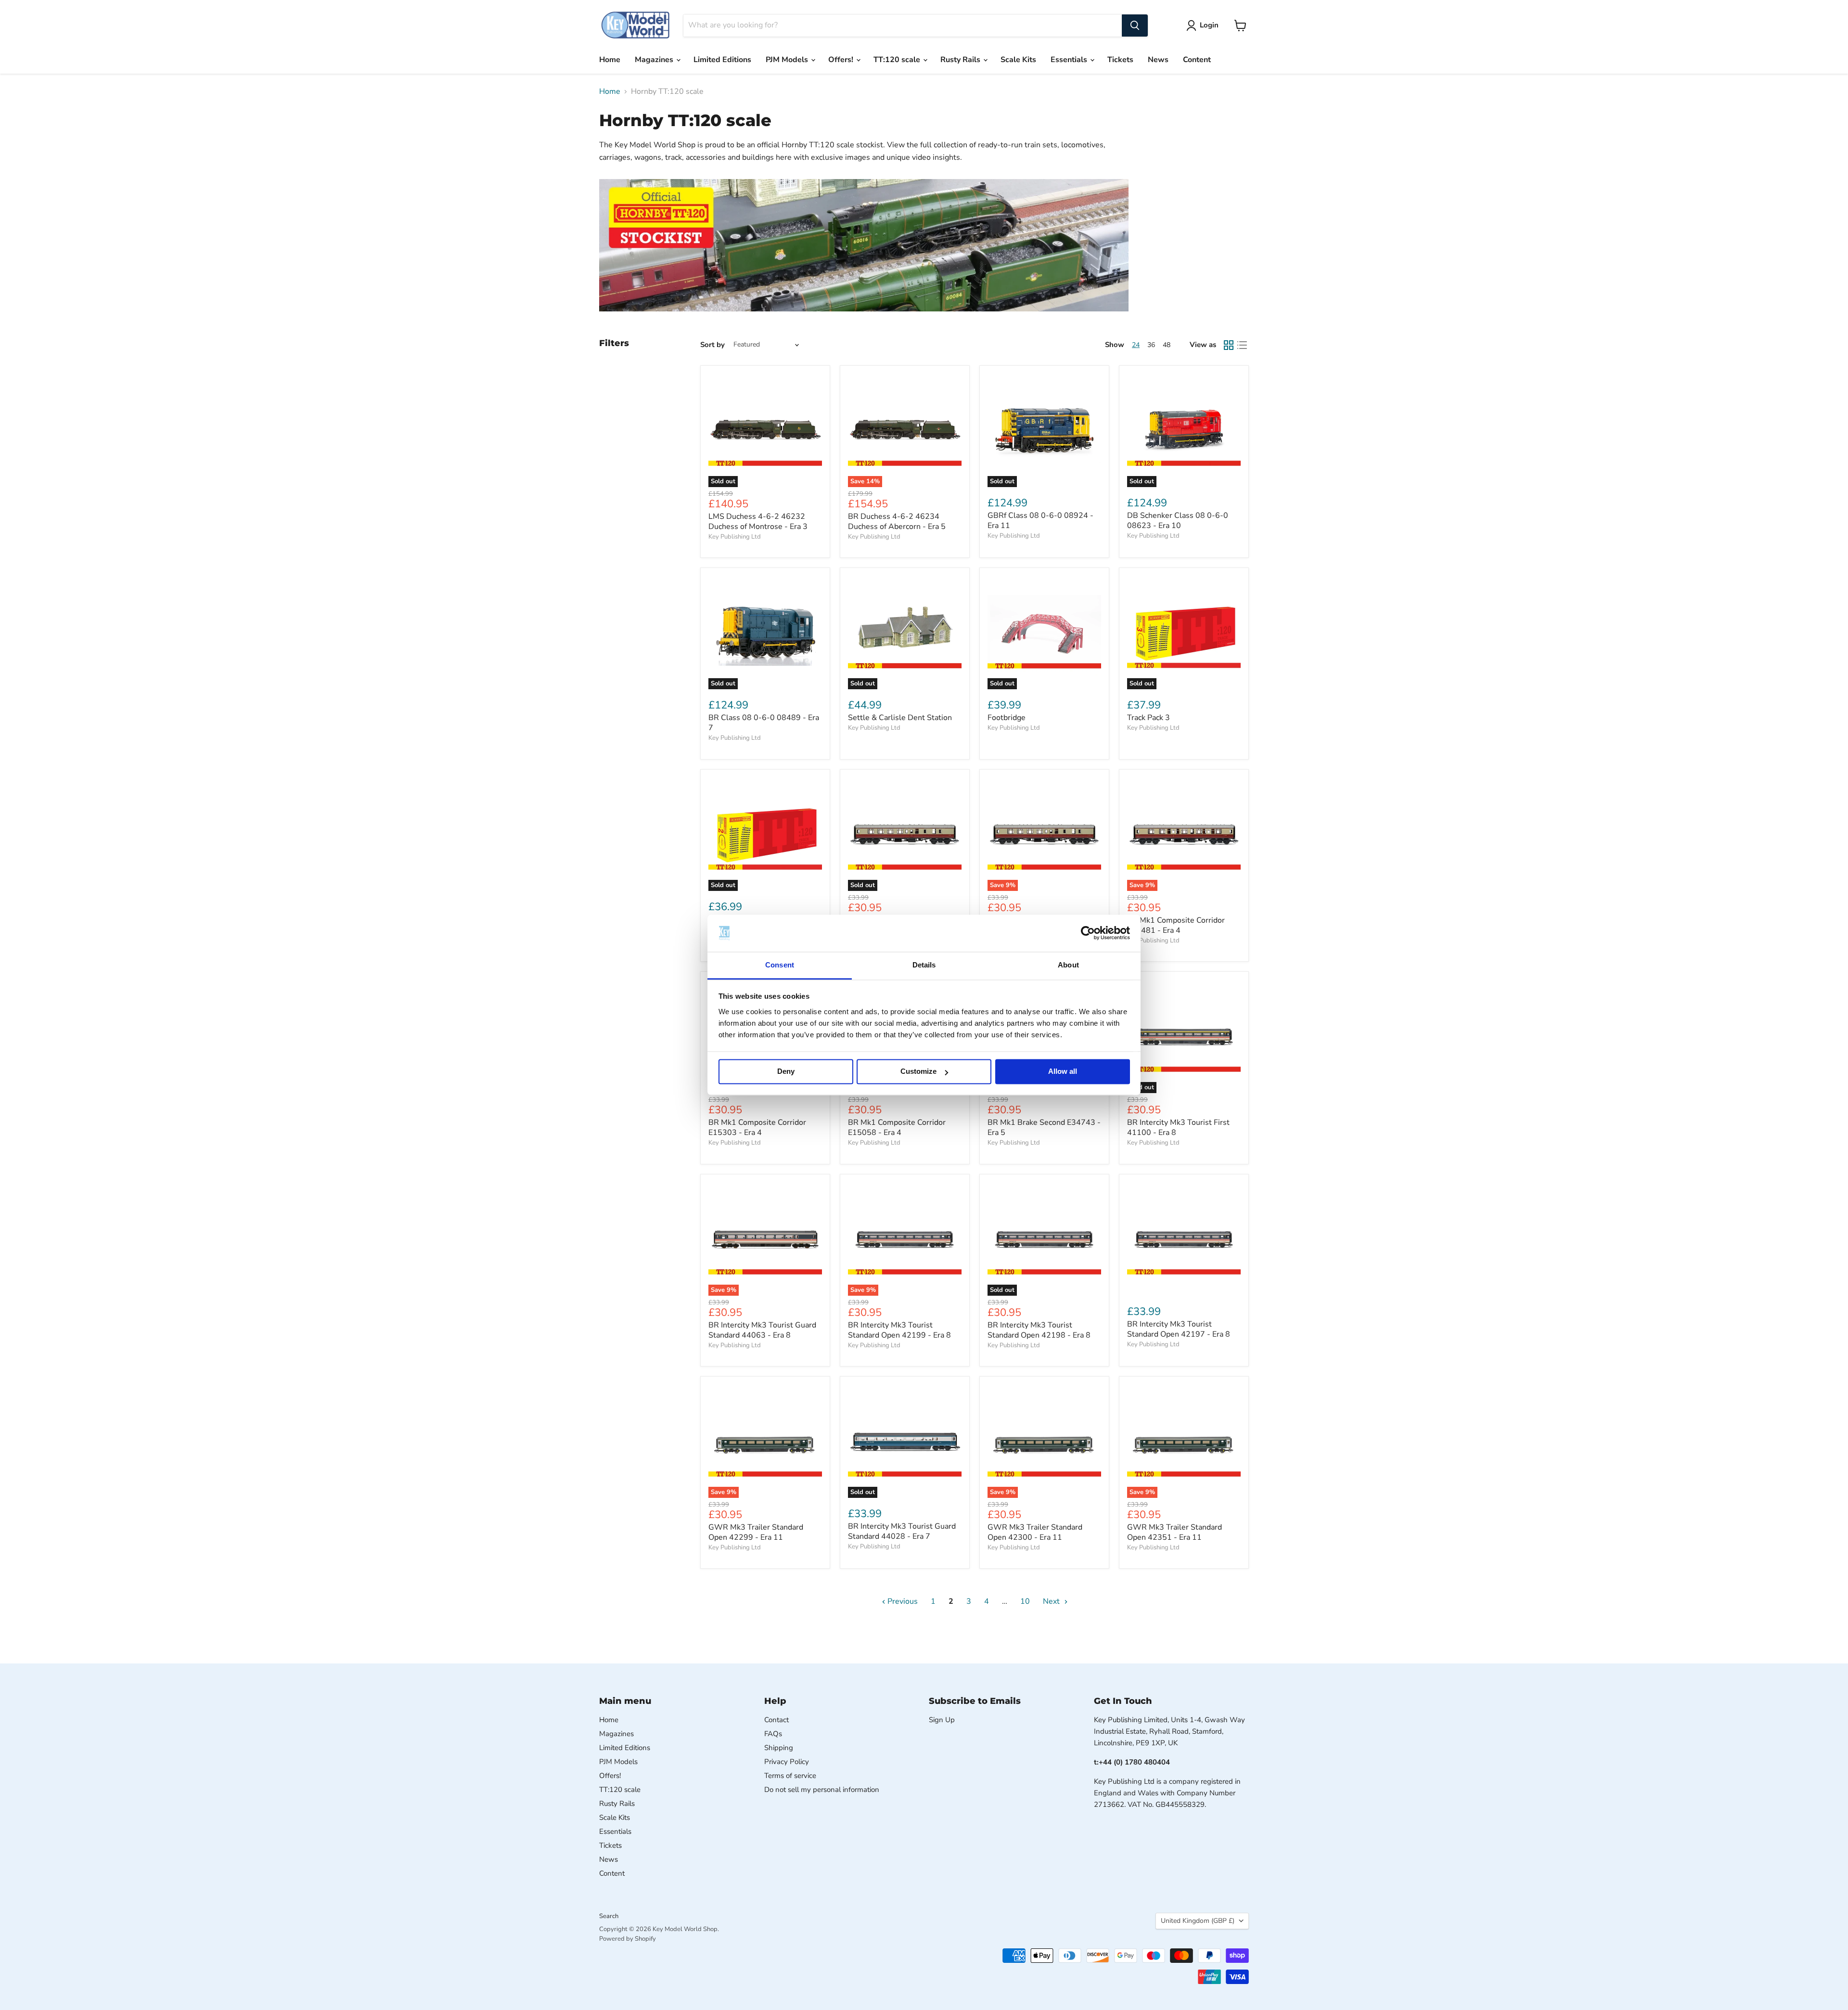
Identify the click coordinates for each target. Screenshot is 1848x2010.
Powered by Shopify (628, 1939)
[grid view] (1229, 345)
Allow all (1063, 1072)
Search (609, 1916)
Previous (902, 1601)
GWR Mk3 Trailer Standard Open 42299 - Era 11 (756, 1532)
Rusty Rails (961, 60)
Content (1197, 60)
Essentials (1070, 60)
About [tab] (1068, 965)
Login (1209, 25)
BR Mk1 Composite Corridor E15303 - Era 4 (757, 1127)
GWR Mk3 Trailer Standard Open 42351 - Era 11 (1174, 1532)
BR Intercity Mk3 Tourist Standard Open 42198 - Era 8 (1039, 1330)
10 (1025, 1601)
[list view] (1242, 345)
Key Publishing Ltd (735, 537)
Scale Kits (1018, 60)
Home (610, 60)
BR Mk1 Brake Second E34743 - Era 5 (1044, 1127)
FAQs (773, 1734)
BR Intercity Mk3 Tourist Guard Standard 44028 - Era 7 (902, 1531)
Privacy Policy (787, 1762)
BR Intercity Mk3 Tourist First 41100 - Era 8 (1178, 1127)
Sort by (712, 345)
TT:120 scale (898, 60)
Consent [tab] (780, 965)
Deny (786, 1072)
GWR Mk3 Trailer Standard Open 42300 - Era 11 (1035, 1532)
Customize (918, 1072)
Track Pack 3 (1149, 718)
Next (1052, 1601)
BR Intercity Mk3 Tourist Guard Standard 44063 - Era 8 (762, 1330)
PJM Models (788, 60)
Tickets (1120, 60)
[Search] (1135, 26)
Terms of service (790, 1776)
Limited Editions (722, 60)
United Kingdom (1198, 1921)
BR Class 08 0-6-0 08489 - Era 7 (764, 723)
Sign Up (942, 1720)
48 (1167, 345)
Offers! (842, 60)
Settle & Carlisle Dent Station (900, 718)
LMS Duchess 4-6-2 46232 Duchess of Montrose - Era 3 (758, 522)
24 (1136, 345)
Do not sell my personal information (822, 1790)
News (1158, 60)
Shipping (779, 1748)
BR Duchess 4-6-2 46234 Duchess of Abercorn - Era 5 (897, 522)
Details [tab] (924, 965)
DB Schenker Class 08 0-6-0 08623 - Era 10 (1178, 521)
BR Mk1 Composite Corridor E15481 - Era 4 (1176, 925)
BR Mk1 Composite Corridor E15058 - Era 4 (897, 1127)
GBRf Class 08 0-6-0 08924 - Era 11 (1040, 521)
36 (1151, 345)
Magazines (655, 60)
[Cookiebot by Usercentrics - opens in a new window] (1088, 933)
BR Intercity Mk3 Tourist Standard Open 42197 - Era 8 (1179, 1329)
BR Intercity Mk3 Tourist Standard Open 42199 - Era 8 (899, 1330)
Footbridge (1007, 718)
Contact (776, 1720)
